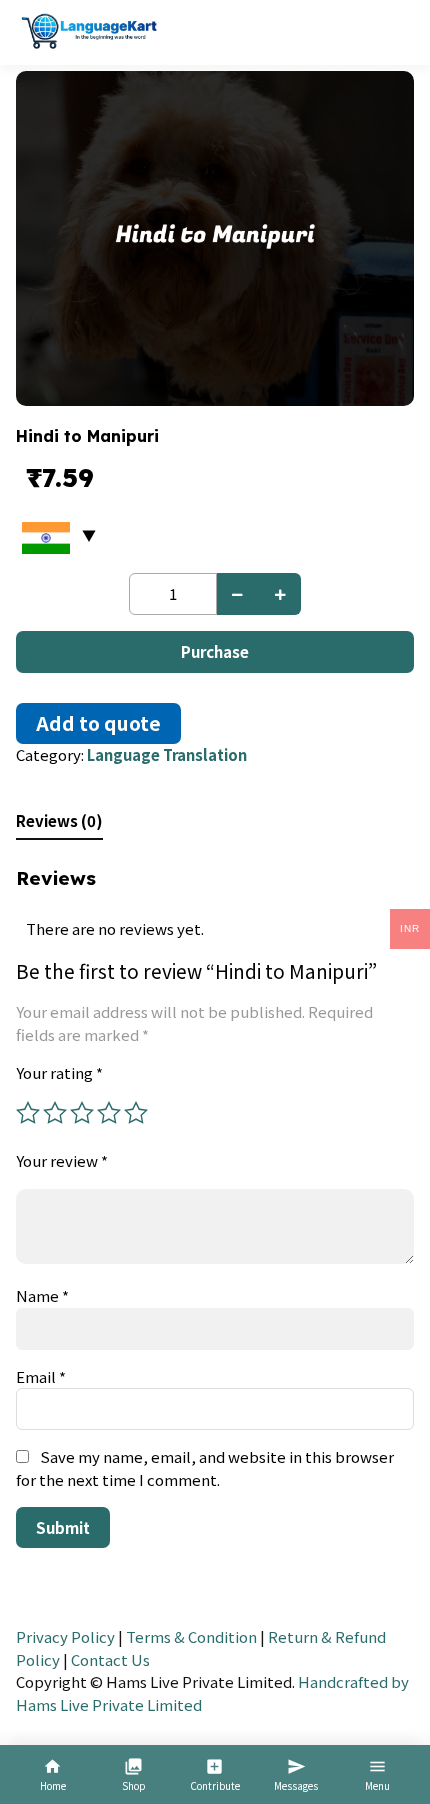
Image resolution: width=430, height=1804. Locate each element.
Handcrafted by (353, 1681)
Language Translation (167, 754)
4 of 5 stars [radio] (109, 1113)
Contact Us (110, 1659)
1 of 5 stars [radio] (28, 1113)
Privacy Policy (65, 1636)
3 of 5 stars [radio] (82, 1113)
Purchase (215, 651)
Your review (62, 1160)
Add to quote (98, 723)
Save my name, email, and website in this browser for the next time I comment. (205, 1468)
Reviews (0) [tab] (59, 820)
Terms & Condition (191, 1636)
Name (42, 1295)
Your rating (59, 1072)
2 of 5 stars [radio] (55, 1113)
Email (41, 1376)
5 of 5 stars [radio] (136, 1113)
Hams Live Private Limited (109, 1704)
